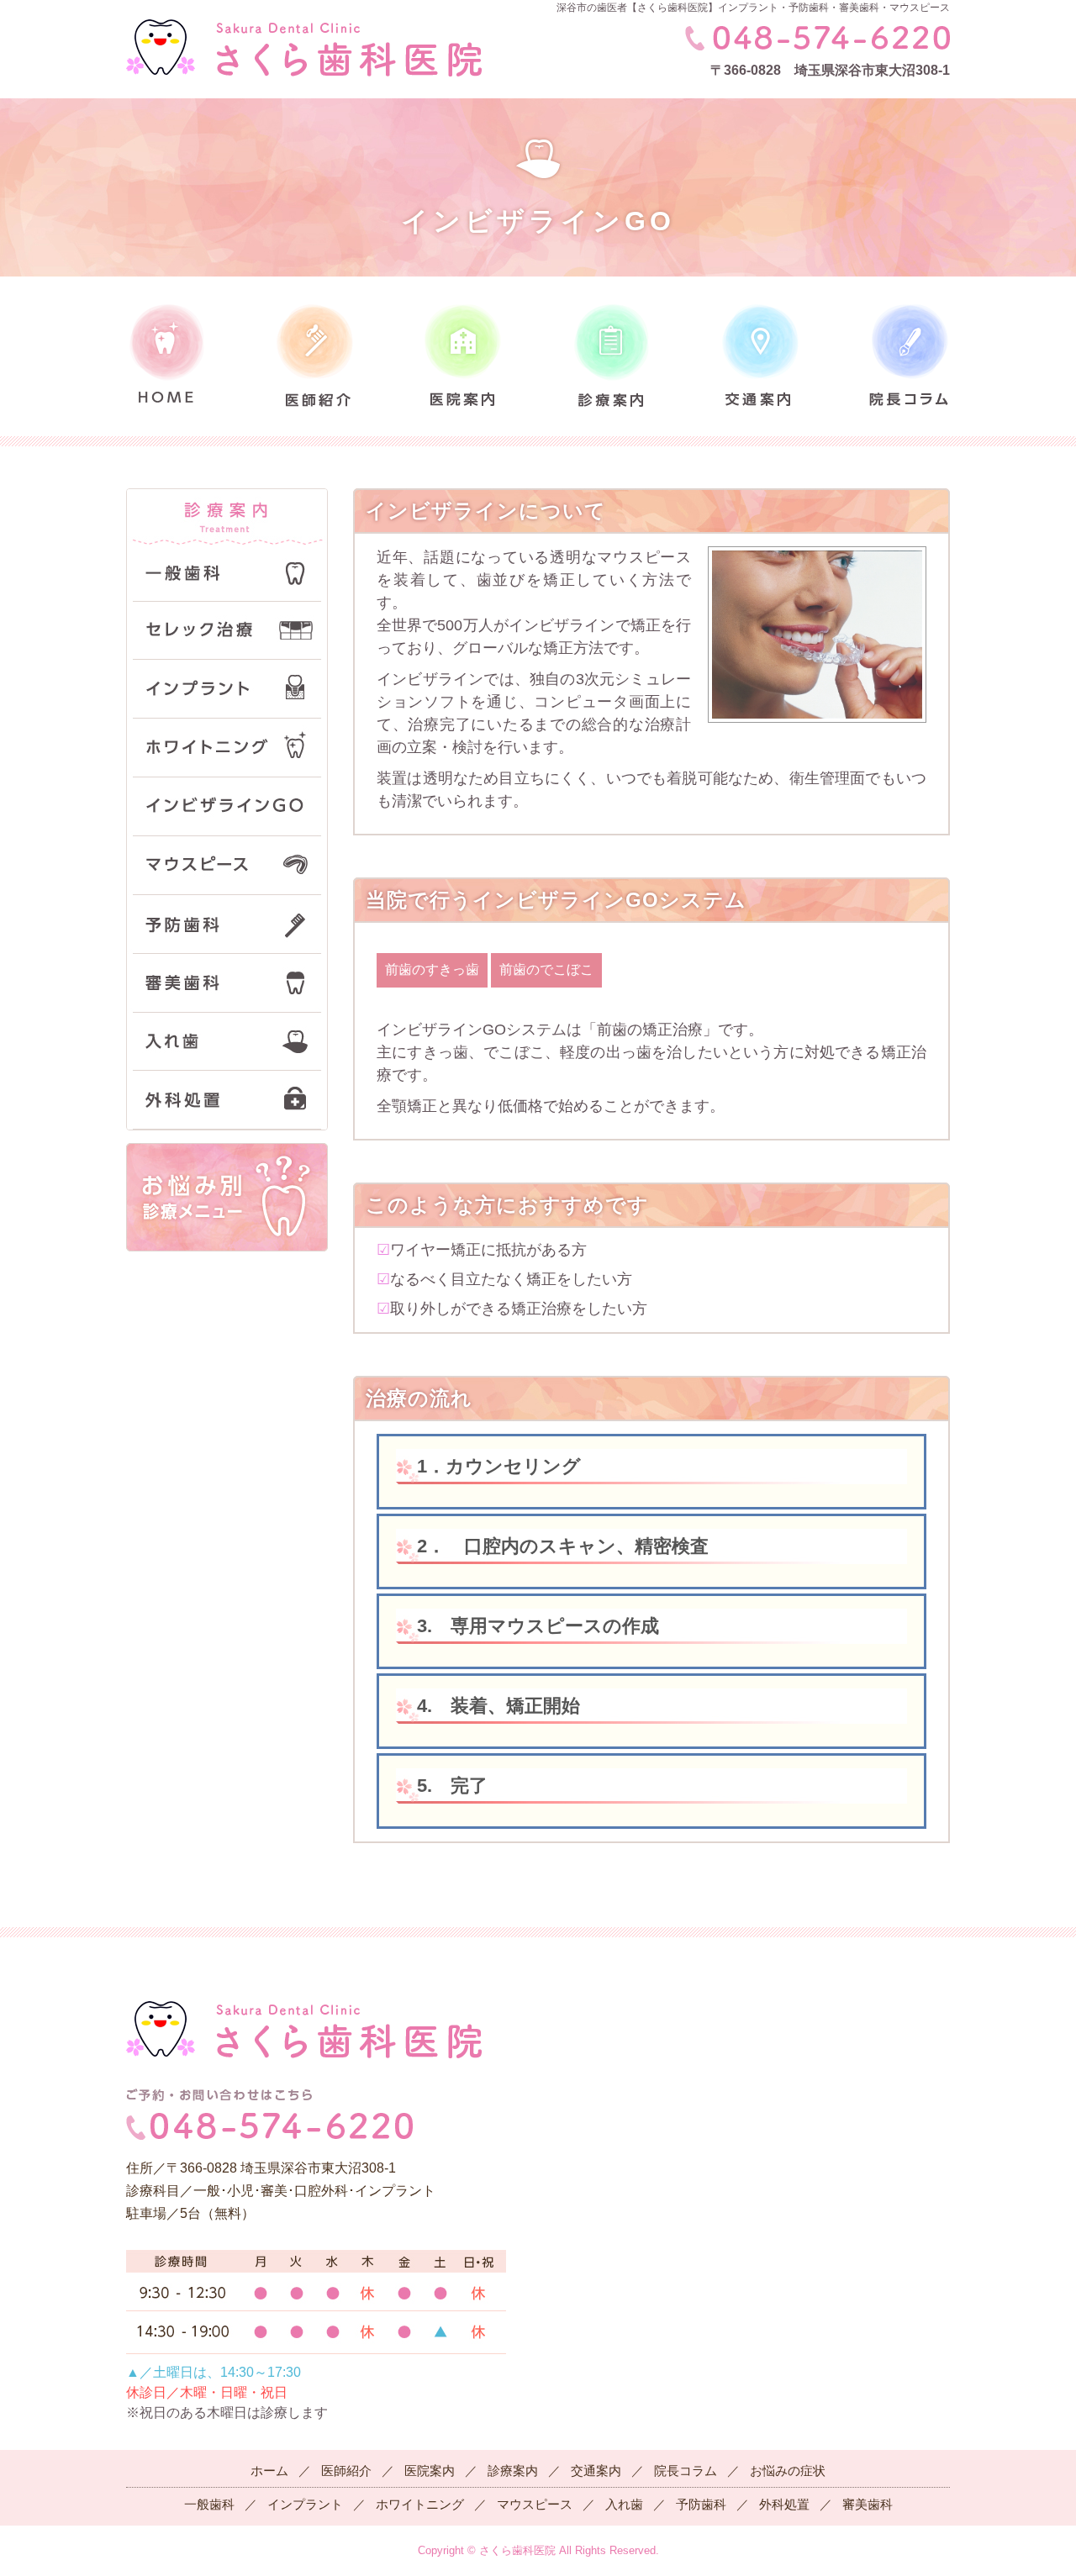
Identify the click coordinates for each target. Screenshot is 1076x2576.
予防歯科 (701, 2504)
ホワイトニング (420, 2504)
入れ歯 (624, 2504)
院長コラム (686, 2471)
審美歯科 (868, 2504)
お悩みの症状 (788, 2471)
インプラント (305, 2504)
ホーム (269, 2471)
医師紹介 (346, 2471)
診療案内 (513, 2471)
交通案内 (596, 2471)
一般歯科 (209, 2504)
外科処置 (784, 2504)
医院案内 (430, 2471)
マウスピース (535, 2504)
